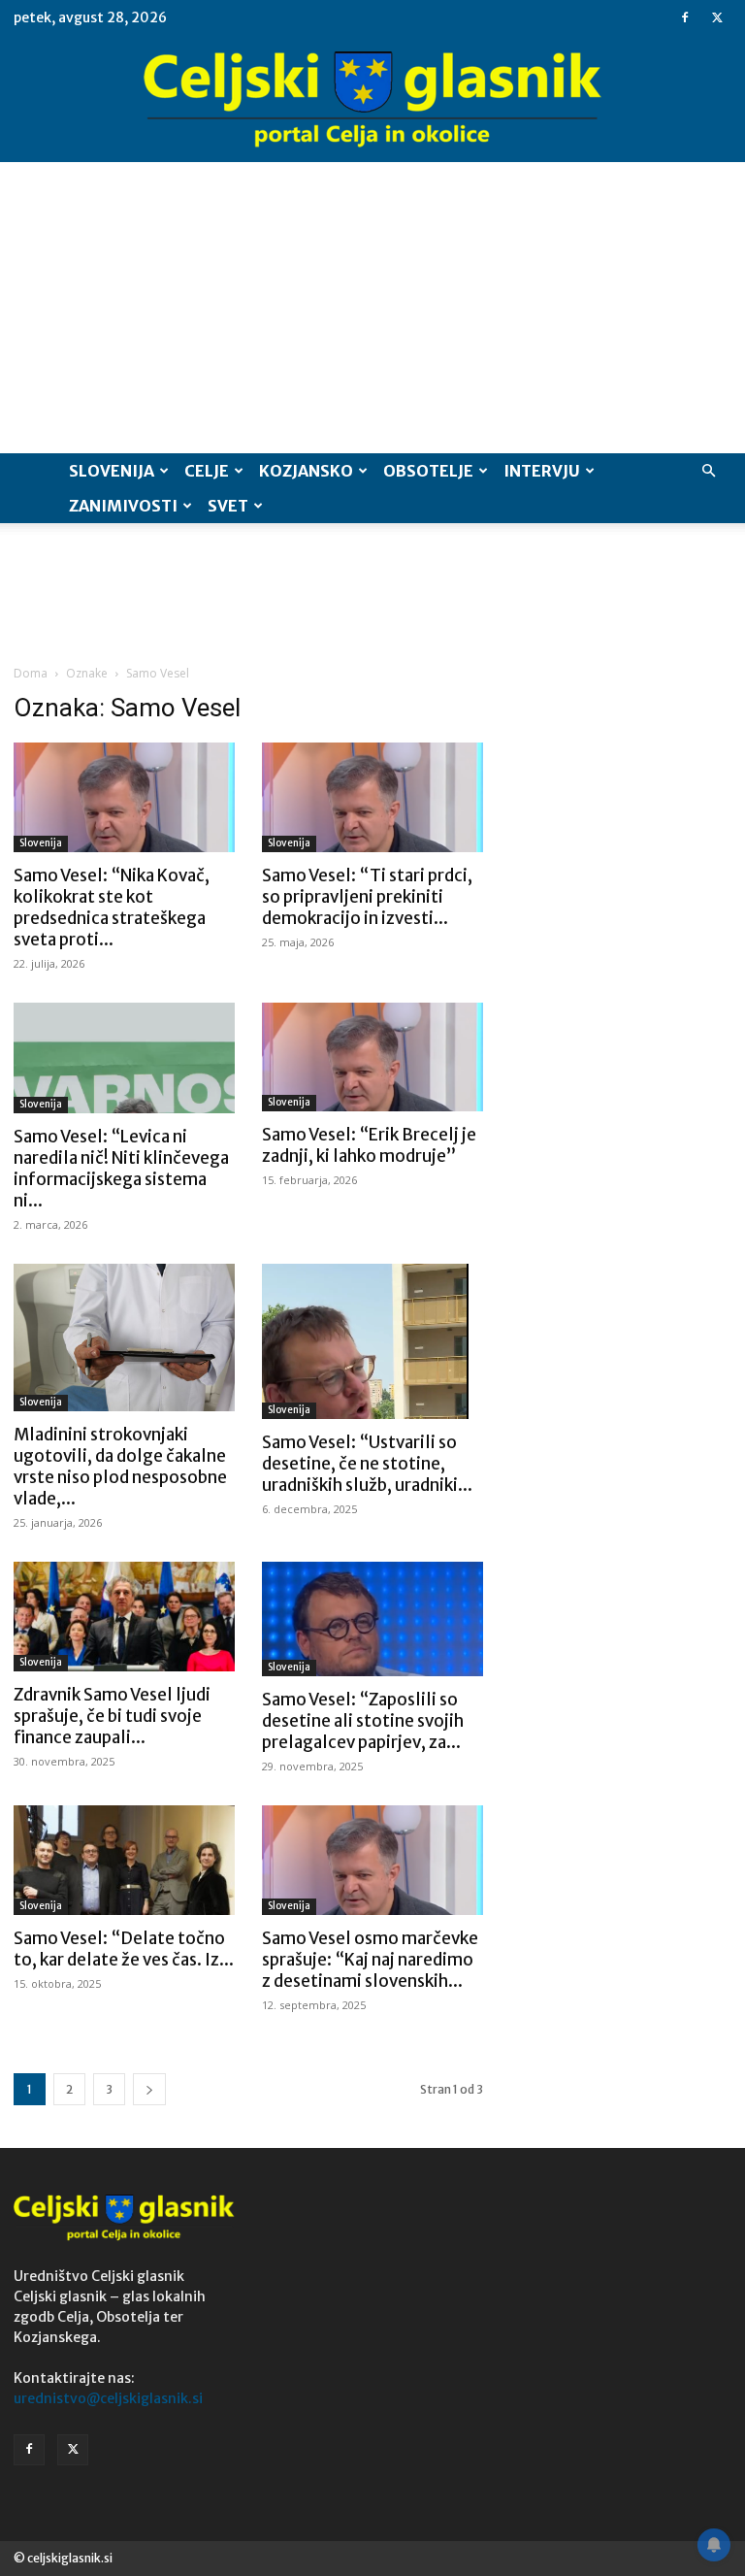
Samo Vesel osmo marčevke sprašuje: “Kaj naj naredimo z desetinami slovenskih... (370, 1960)
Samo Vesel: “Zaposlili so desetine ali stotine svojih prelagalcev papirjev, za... (363, 1721)
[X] (717, 17)
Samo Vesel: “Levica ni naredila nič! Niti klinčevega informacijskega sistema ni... (121, 1169)
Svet (228, 506)
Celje (207, 471)
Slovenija (112, 471)
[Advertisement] (372, 308)
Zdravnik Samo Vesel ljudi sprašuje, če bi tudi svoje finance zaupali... (112, 1716)
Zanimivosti (123, 506)
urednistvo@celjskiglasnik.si (108, 2398)
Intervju (542, 471)
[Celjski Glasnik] (372, 100)
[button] (708, 471)
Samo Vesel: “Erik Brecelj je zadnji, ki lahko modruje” (369, 1145)
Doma (31, 673)
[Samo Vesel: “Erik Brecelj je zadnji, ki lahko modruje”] (372, 1057)
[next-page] (149, 2089)
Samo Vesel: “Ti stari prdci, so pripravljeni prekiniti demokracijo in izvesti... (367, 897)
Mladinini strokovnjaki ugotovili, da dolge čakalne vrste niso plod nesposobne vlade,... (120, 1467)
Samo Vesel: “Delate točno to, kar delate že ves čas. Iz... (124, 1949)
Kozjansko (306, 471)
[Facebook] (685, 17)
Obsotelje (428, 471)
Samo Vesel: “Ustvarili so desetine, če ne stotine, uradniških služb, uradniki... (367, 1464)
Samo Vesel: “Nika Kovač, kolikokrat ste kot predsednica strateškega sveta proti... (112, 908)
